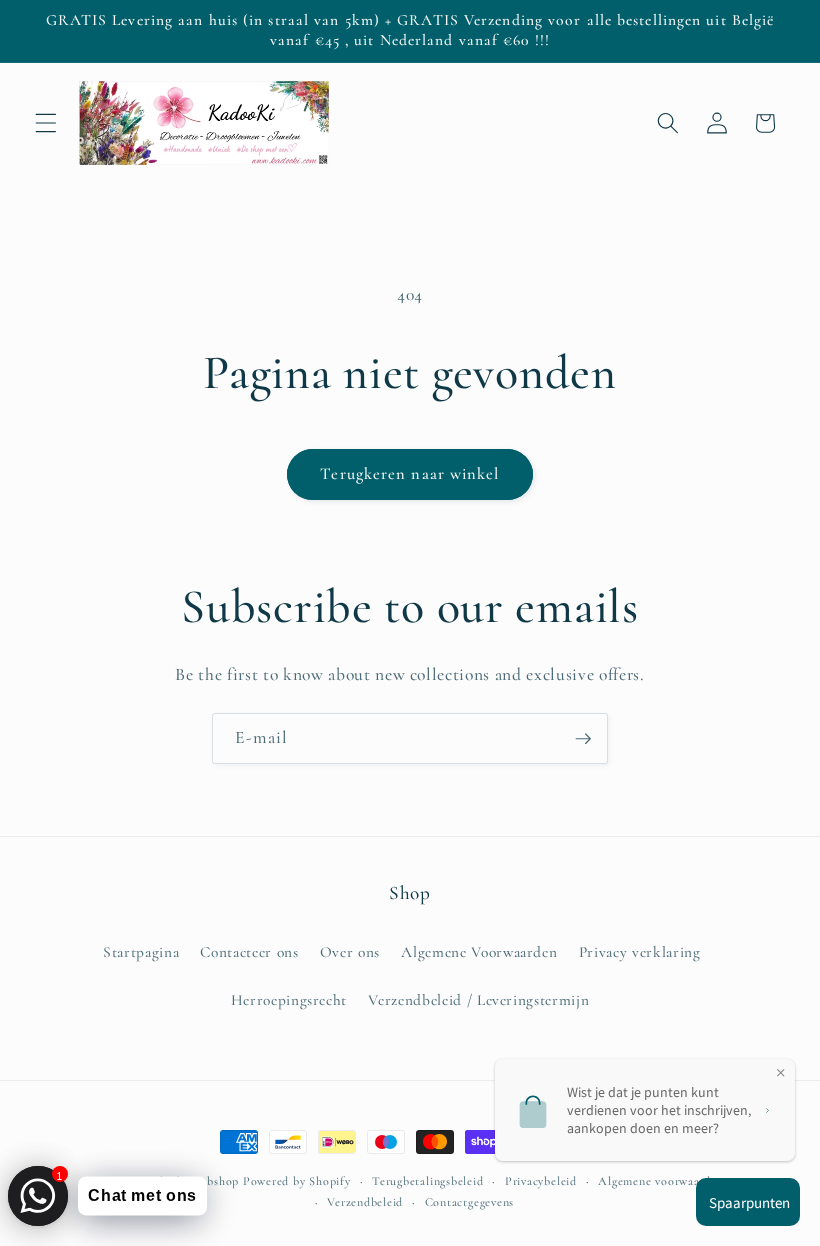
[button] (46, 123)
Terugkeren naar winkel (409, 474)
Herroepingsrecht (289, 1000)
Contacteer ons (249, 952)
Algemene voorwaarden (660, 1181)
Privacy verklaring (640, 952)
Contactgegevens (470, 1202)
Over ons (350, 952)
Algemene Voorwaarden (479, 952)
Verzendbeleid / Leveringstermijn (478, 1000)
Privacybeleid (541, 1181)
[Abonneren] (583, 739)
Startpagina (141, 952)
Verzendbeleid (365, 1202)
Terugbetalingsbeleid (427, 1181)
